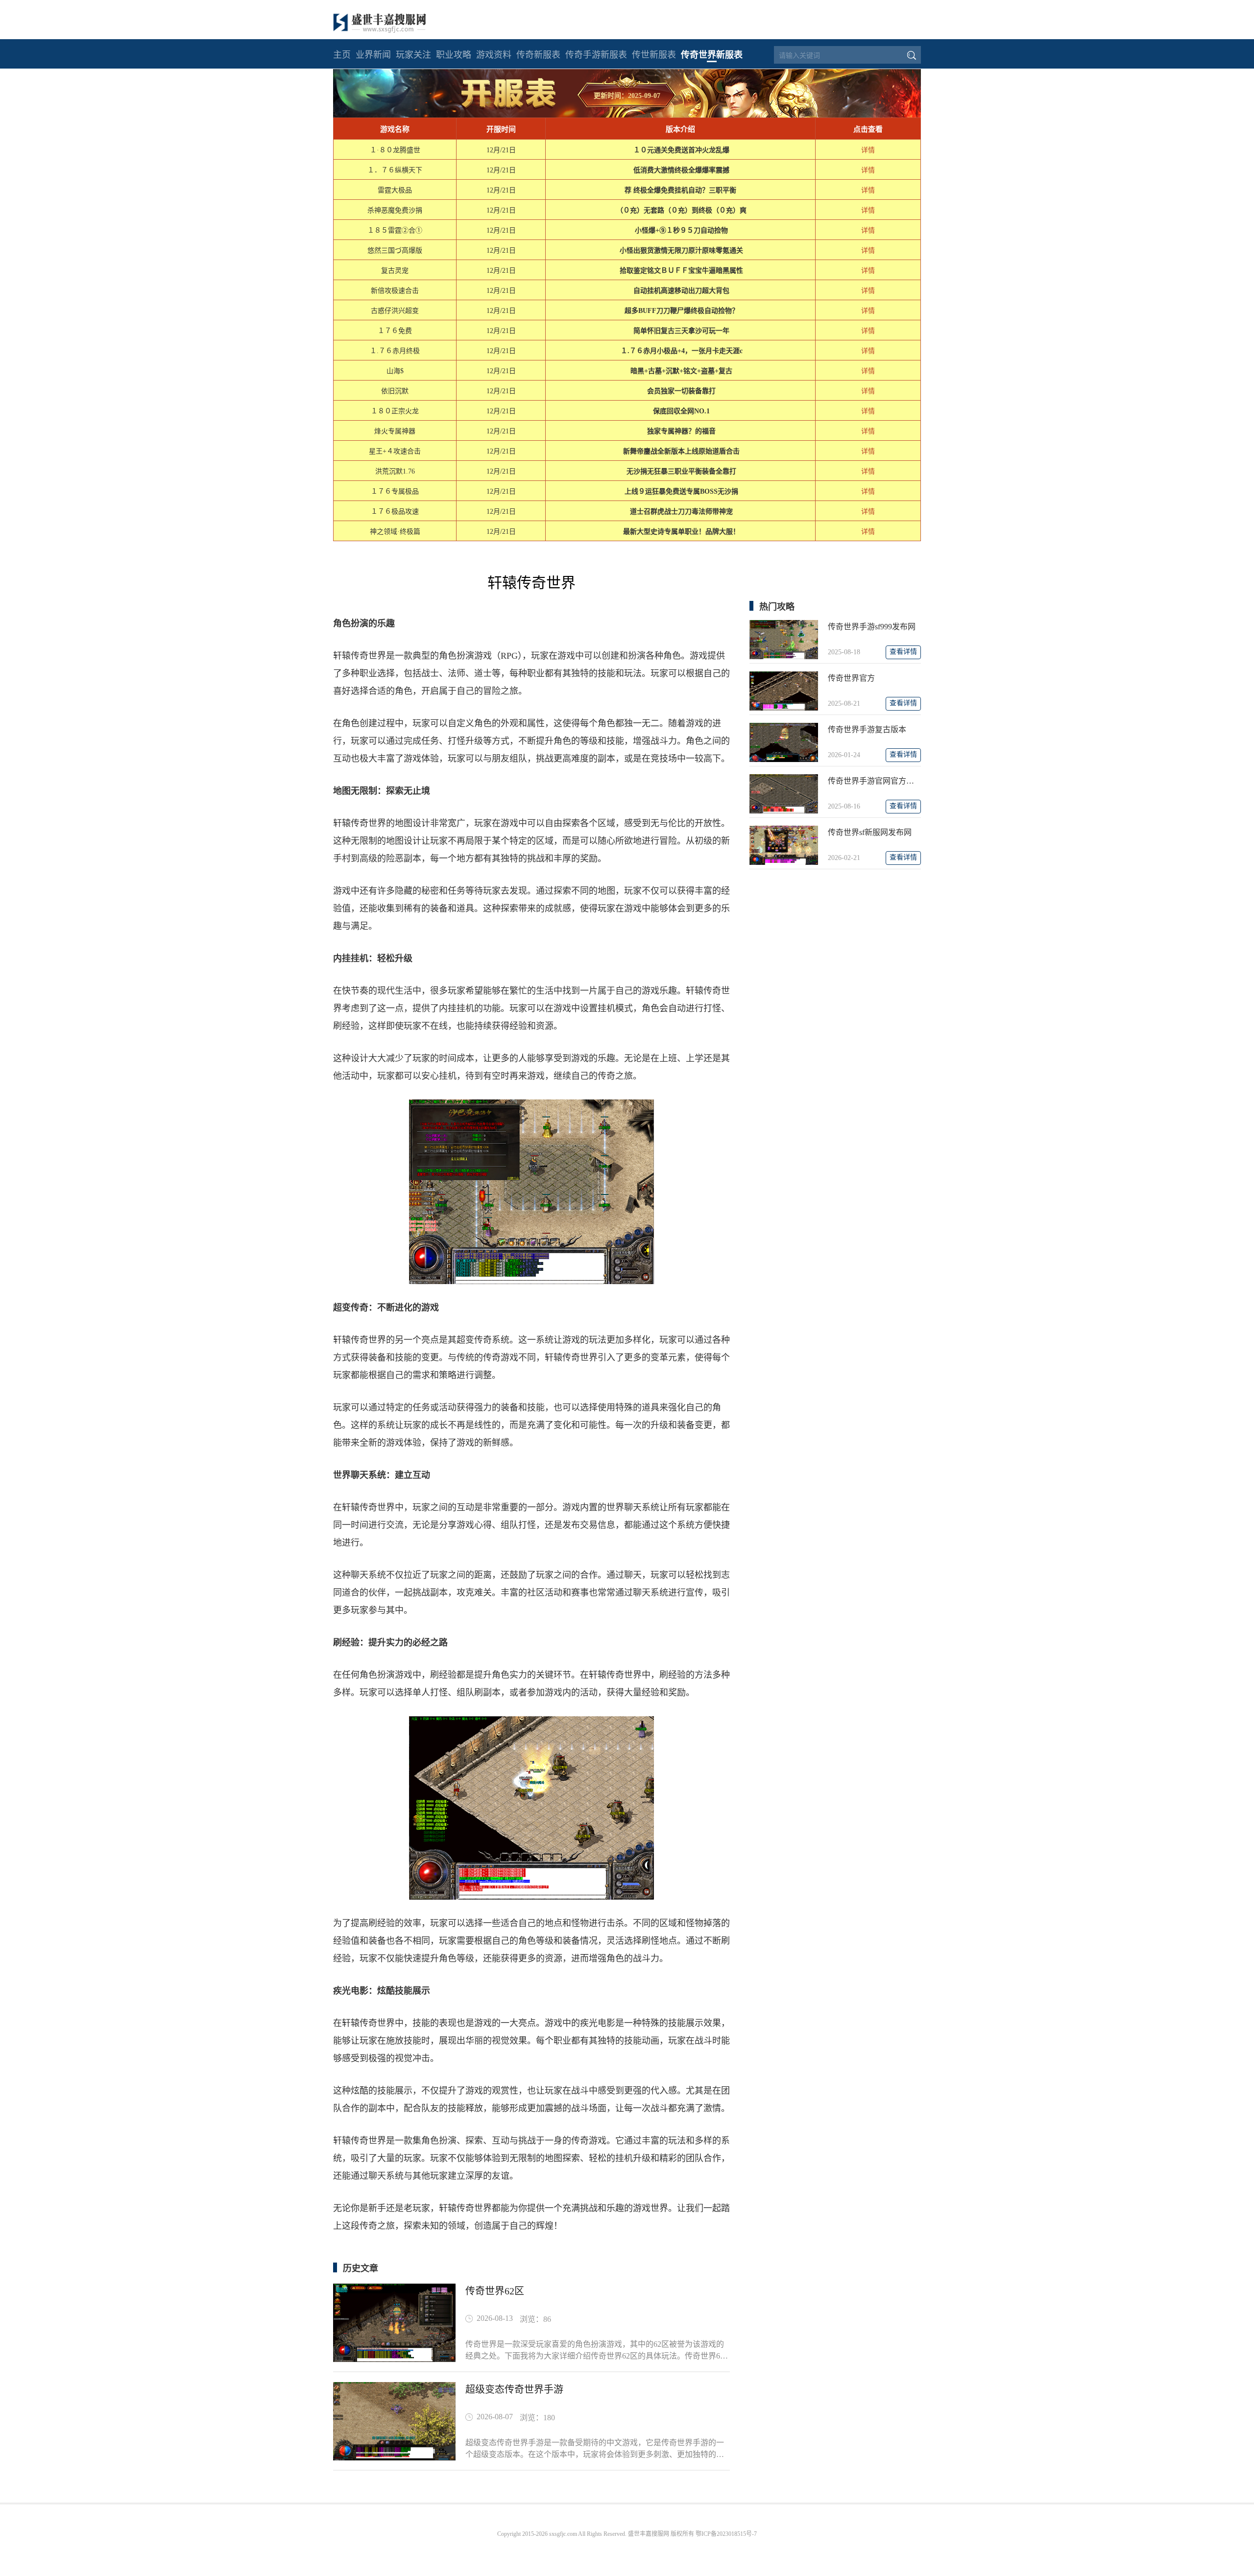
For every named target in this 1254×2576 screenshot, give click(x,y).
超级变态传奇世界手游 (514, 2389)
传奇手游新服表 (596, 55)
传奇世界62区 (495, 2291)
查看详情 (903, 652)
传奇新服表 (538, 55)
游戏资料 (494, 55)
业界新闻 (373, 55)
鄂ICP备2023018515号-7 (726, 2534)
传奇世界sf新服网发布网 (870, 832)
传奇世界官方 (851, 678)
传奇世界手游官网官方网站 (874, 781)
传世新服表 (654, 55)
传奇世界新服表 (712, 55)
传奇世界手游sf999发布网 (872, 627)
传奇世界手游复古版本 (867, 729)
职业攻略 (454, 55)
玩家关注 (413, 55)
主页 (342, 55)
